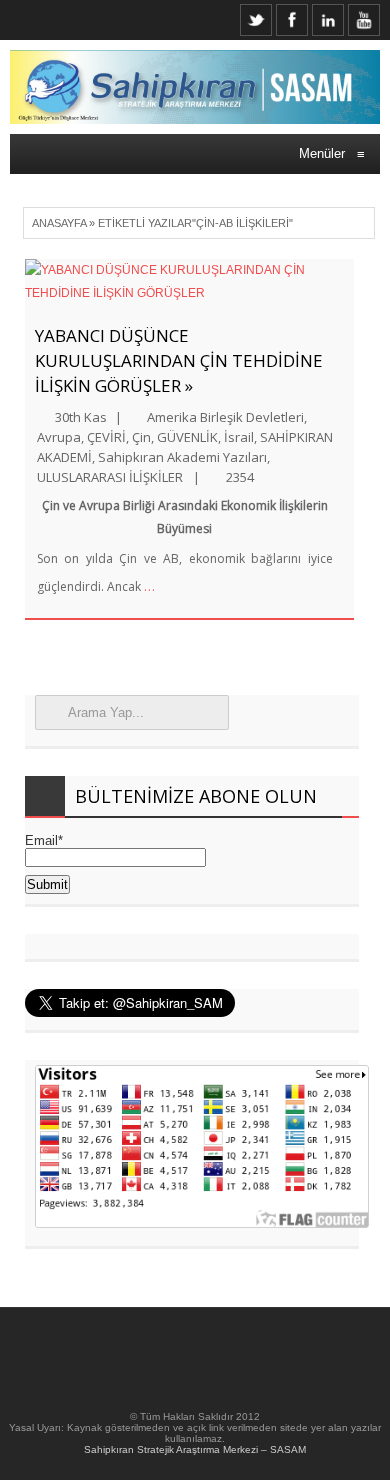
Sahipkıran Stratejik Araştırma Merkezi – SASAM (195, 1449)
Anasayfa (59, 223)
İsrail (239, 437)
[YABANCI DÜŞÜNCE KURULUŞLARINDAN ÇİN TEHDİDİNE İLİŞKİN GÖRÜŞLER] (189, 282)
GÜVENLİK (187, 437)
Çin (141, 437)
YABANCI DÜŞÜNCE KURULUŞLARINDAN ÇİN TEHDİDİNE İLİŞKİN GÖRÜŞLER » (179, 360)
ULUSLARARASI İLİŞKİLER (110, 477)
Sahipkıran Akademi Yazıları (182, 457)
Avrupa (59, 437)
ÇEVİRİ (106, 437)
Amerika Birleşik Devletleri (225, 417)
